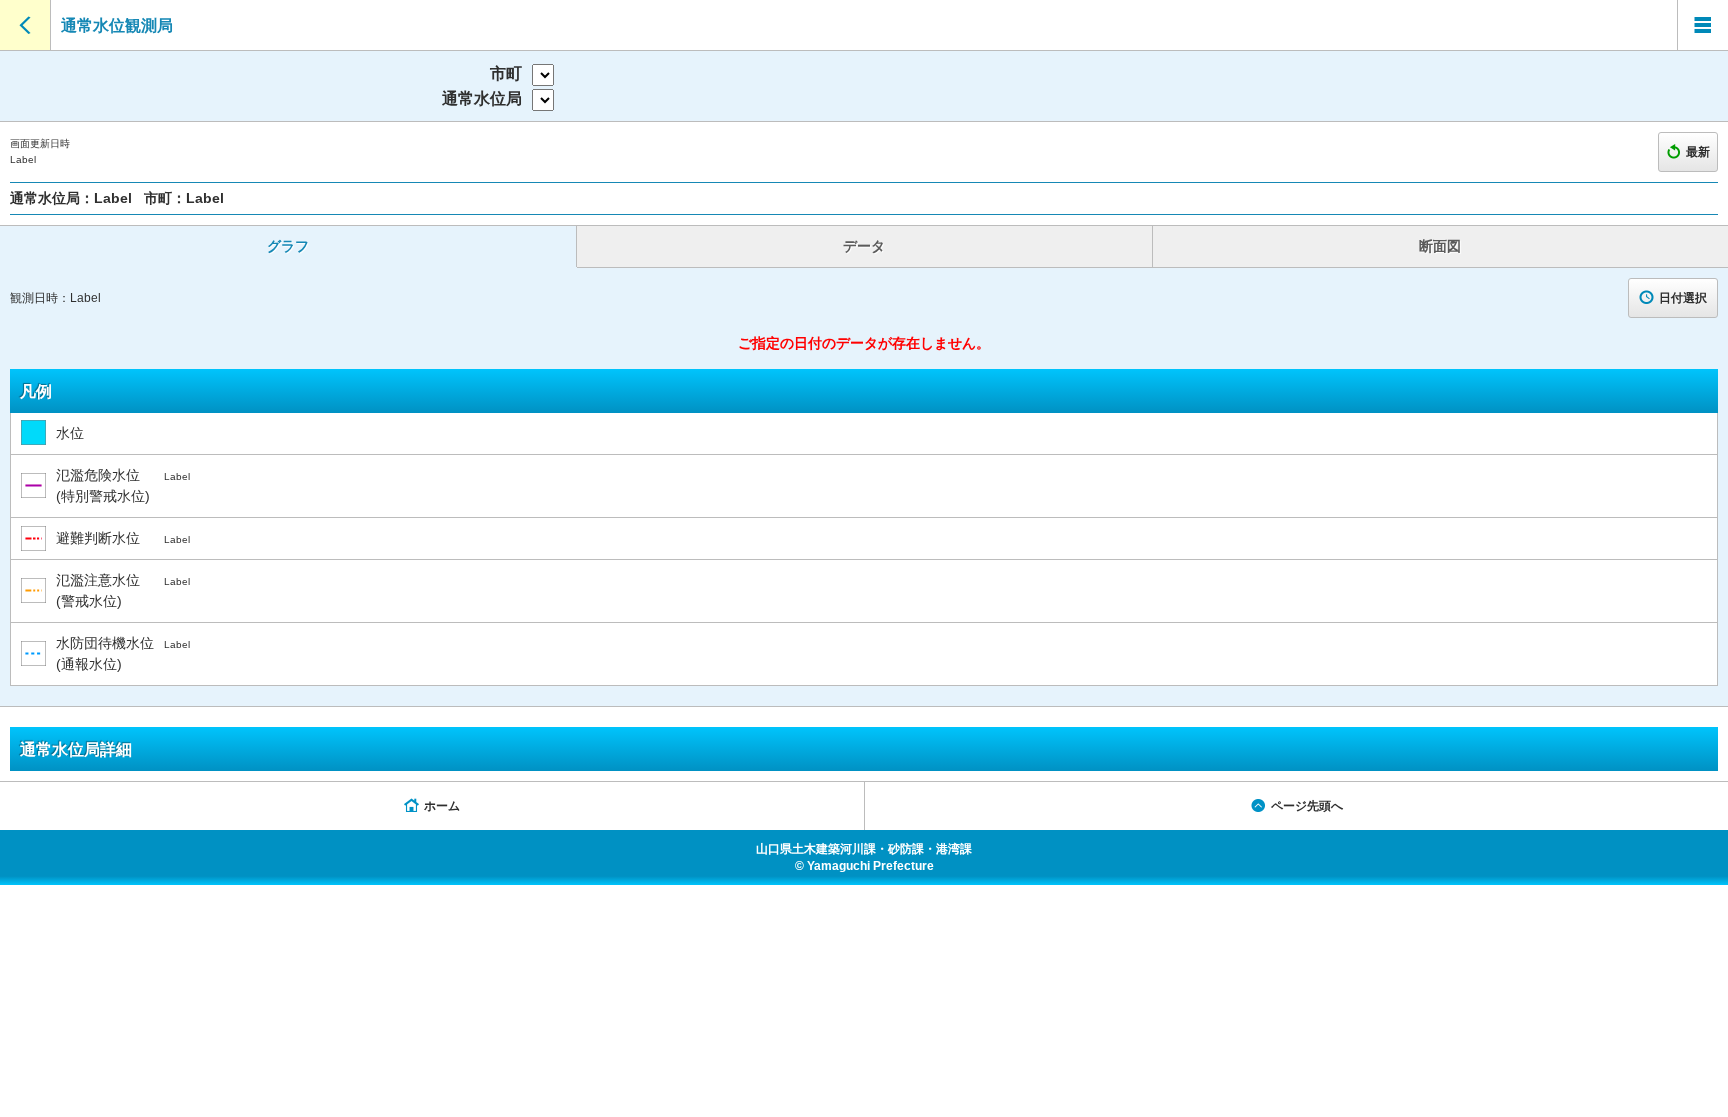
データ (864, 246)
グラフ (288, 246)
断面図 (1440, 246)
